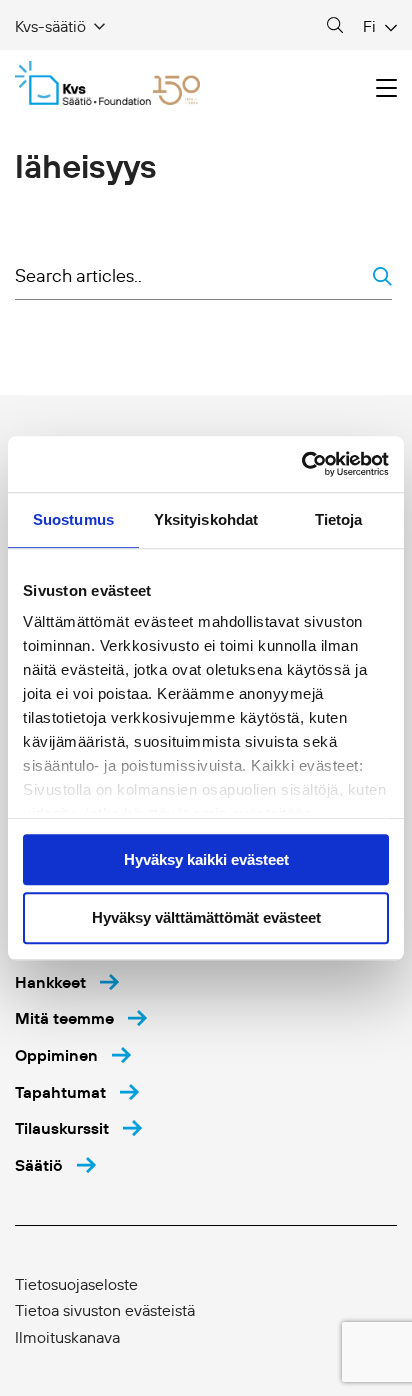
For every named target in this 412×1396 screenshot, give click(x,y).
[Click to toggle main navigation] (386, 88)
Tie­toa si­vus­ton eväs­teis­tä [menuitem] (105, 1310)
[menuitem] (67, 982)
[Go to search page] (335, 26)
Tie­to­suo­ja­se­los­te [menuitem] (76, 1284)
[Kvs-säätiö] (107, 83)
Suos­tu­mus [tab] (73, 519)
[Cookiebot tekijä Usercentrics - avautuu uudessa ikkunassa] (301, 464)
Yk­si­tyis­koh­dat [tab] (206, 519)
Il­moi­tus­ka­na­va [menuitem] (67, 1337)
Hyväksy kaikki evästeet (206, 859)
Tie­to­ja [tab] (339, 519)
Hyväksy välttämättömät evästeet (206, 918)
